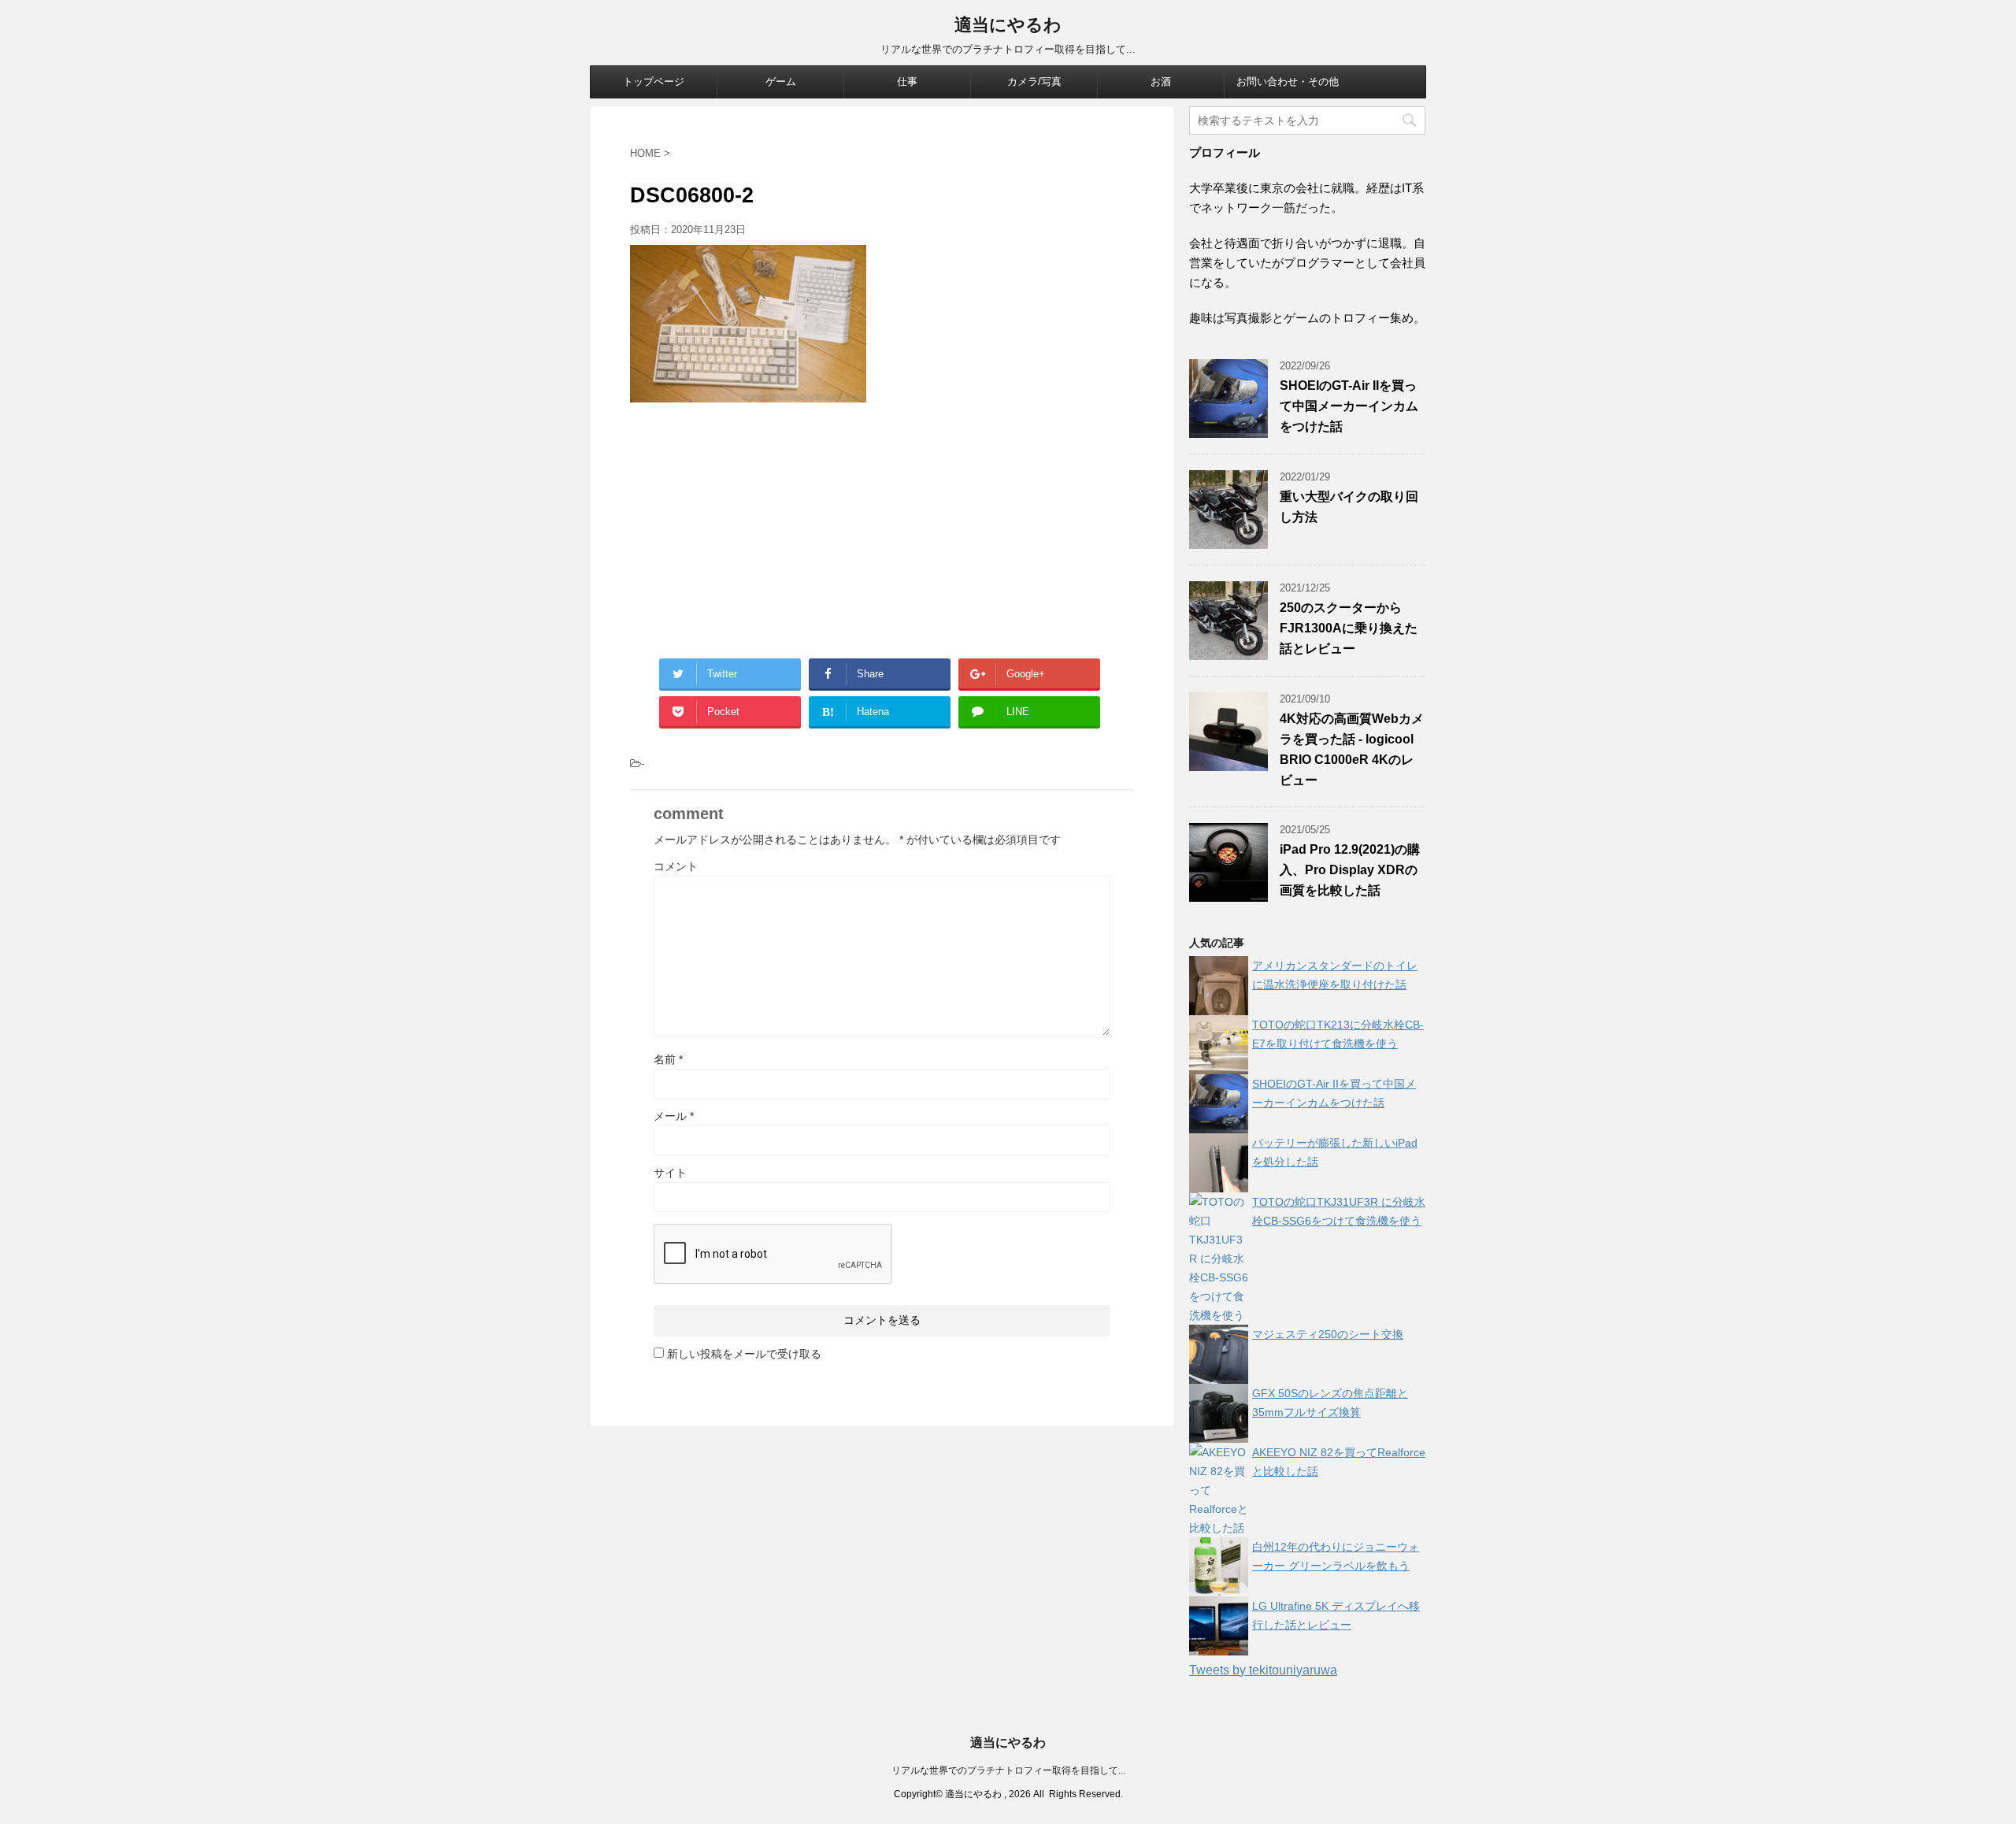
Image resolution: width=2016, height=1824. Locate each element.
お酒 (1161, 82)
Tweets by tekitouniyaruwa (1263, 1670)
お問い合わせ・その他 (1288, 82)
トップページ (654, 82)
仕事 (907, 82)
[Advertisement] (882, 528)
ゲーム (781, 82)
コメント (676, 866)
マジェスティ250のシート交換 (1328, 1334)
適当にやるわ (1008, 25)
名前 (668, 1059)
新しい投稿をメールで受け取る (744, 1354)
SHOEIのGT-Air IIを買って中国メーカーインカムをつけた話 (1349, 406)
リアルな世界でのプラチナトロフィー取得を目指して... (1008, 1770)
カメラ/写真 (1034, 82)
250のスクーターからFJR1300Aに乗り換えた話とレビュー (1349, 628)
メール (674, 1116)
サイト (670, 1173)
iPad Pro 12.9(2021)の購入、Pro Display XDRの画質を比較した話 (1350, 870)
